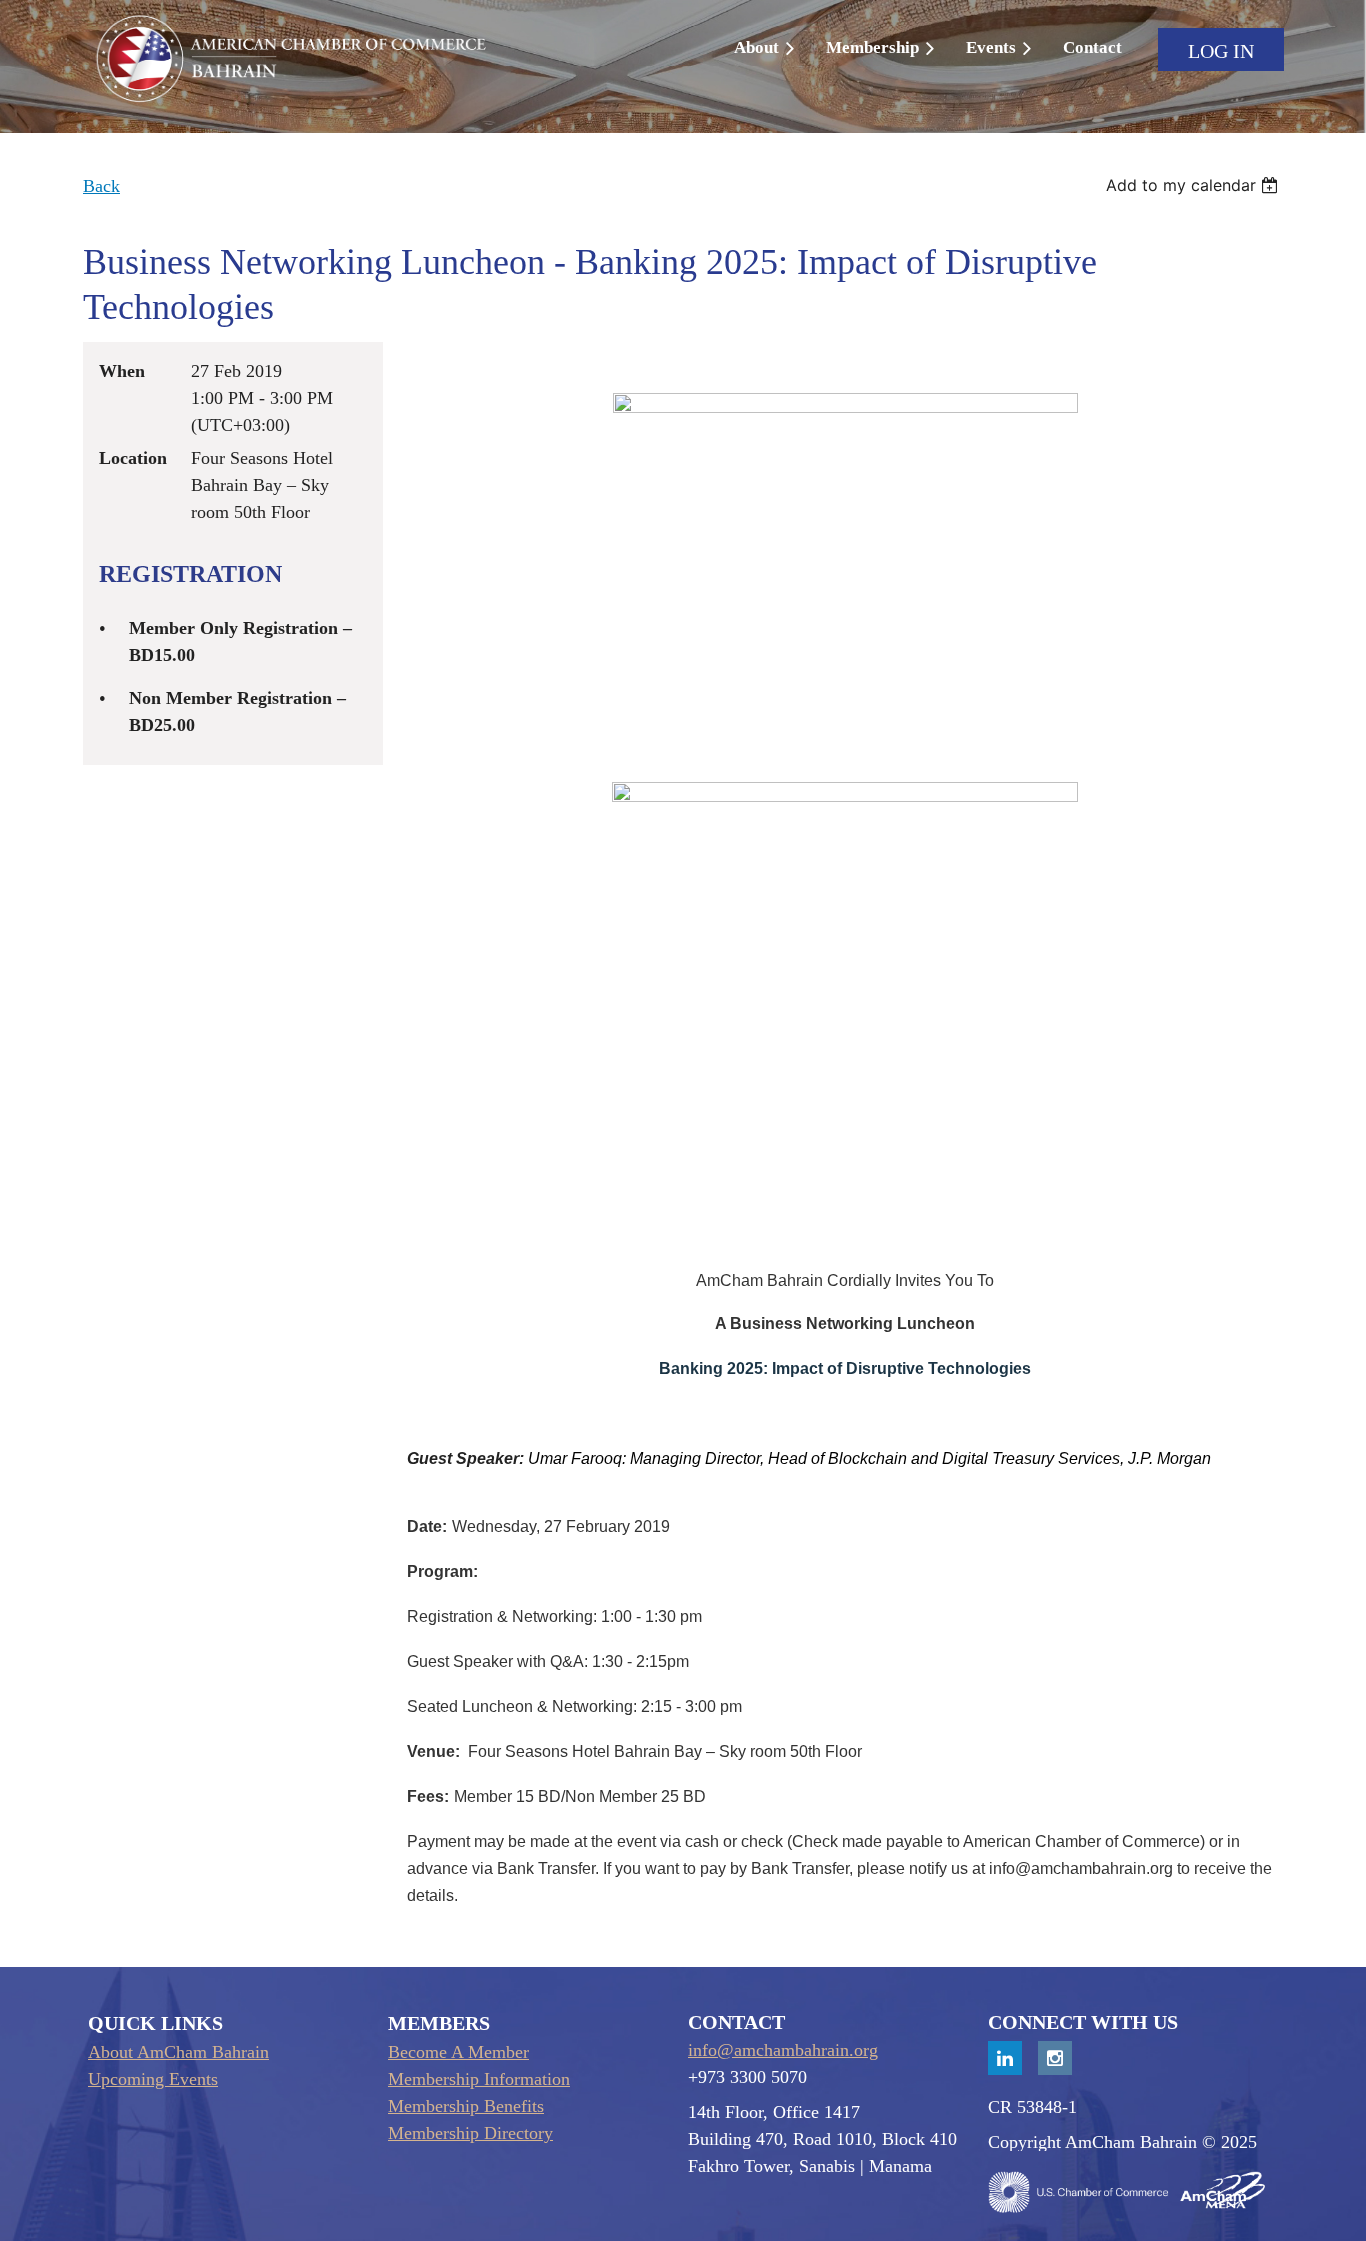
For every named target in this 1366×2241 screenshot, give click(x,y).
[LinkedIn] (1005, 2058)
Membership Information (479, 2079)
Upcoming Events (153, 2079)
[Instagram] (1055, 2058)
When (122, 371)
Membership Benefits (466, 2106)
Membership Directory (470, 2133)
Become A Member (458, 2052)
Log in (1221, 51)
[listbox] (1194, 185)
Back (101, 186)
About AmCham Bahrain (178, 2052)
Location (133, 458)
